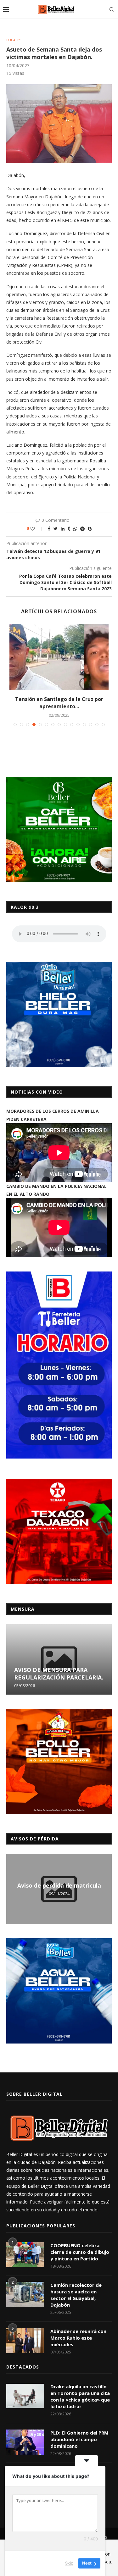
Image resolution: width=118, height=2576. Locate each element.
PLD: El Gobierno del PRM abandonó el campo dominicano (79, 2439)
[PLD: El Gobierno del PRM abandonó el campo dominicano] (25, 2442)
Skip (69, 2563)
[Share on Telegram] (82, 529)
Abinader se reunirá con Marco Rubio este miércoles (78, 2338)
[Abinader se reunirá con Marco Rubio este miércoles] (25, 2341)
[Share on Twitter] (56, 529)
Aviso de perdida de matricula (59, 1885)
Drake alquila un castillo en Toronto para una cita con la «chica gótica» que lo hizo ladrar (80, 2396)
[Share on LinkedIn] (63, 529)
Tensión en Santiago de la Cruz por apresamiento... (59, 703)
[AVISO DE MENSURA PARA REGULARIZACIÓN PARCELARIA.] (59, 1659)
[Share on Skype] (90, 529)
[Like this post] (37, 529)
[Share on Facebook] (49, 529)
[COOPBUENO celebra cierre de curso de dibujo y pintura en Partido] (25, 2255)
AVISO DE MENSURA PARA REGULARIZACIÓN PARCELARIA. (59, 1674)
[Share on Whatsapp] (75, 529)
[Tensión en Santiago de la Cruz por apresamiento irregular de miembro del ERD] (59, 657)
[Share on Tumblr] (69, 529)
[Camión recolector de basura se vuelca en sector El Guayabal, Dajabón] (25, 2294)
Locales (14, 40)
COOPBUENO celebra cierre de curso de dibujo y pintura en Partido (80, 2252)
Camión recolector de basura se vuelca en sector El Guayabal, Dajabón (76, 2295)
